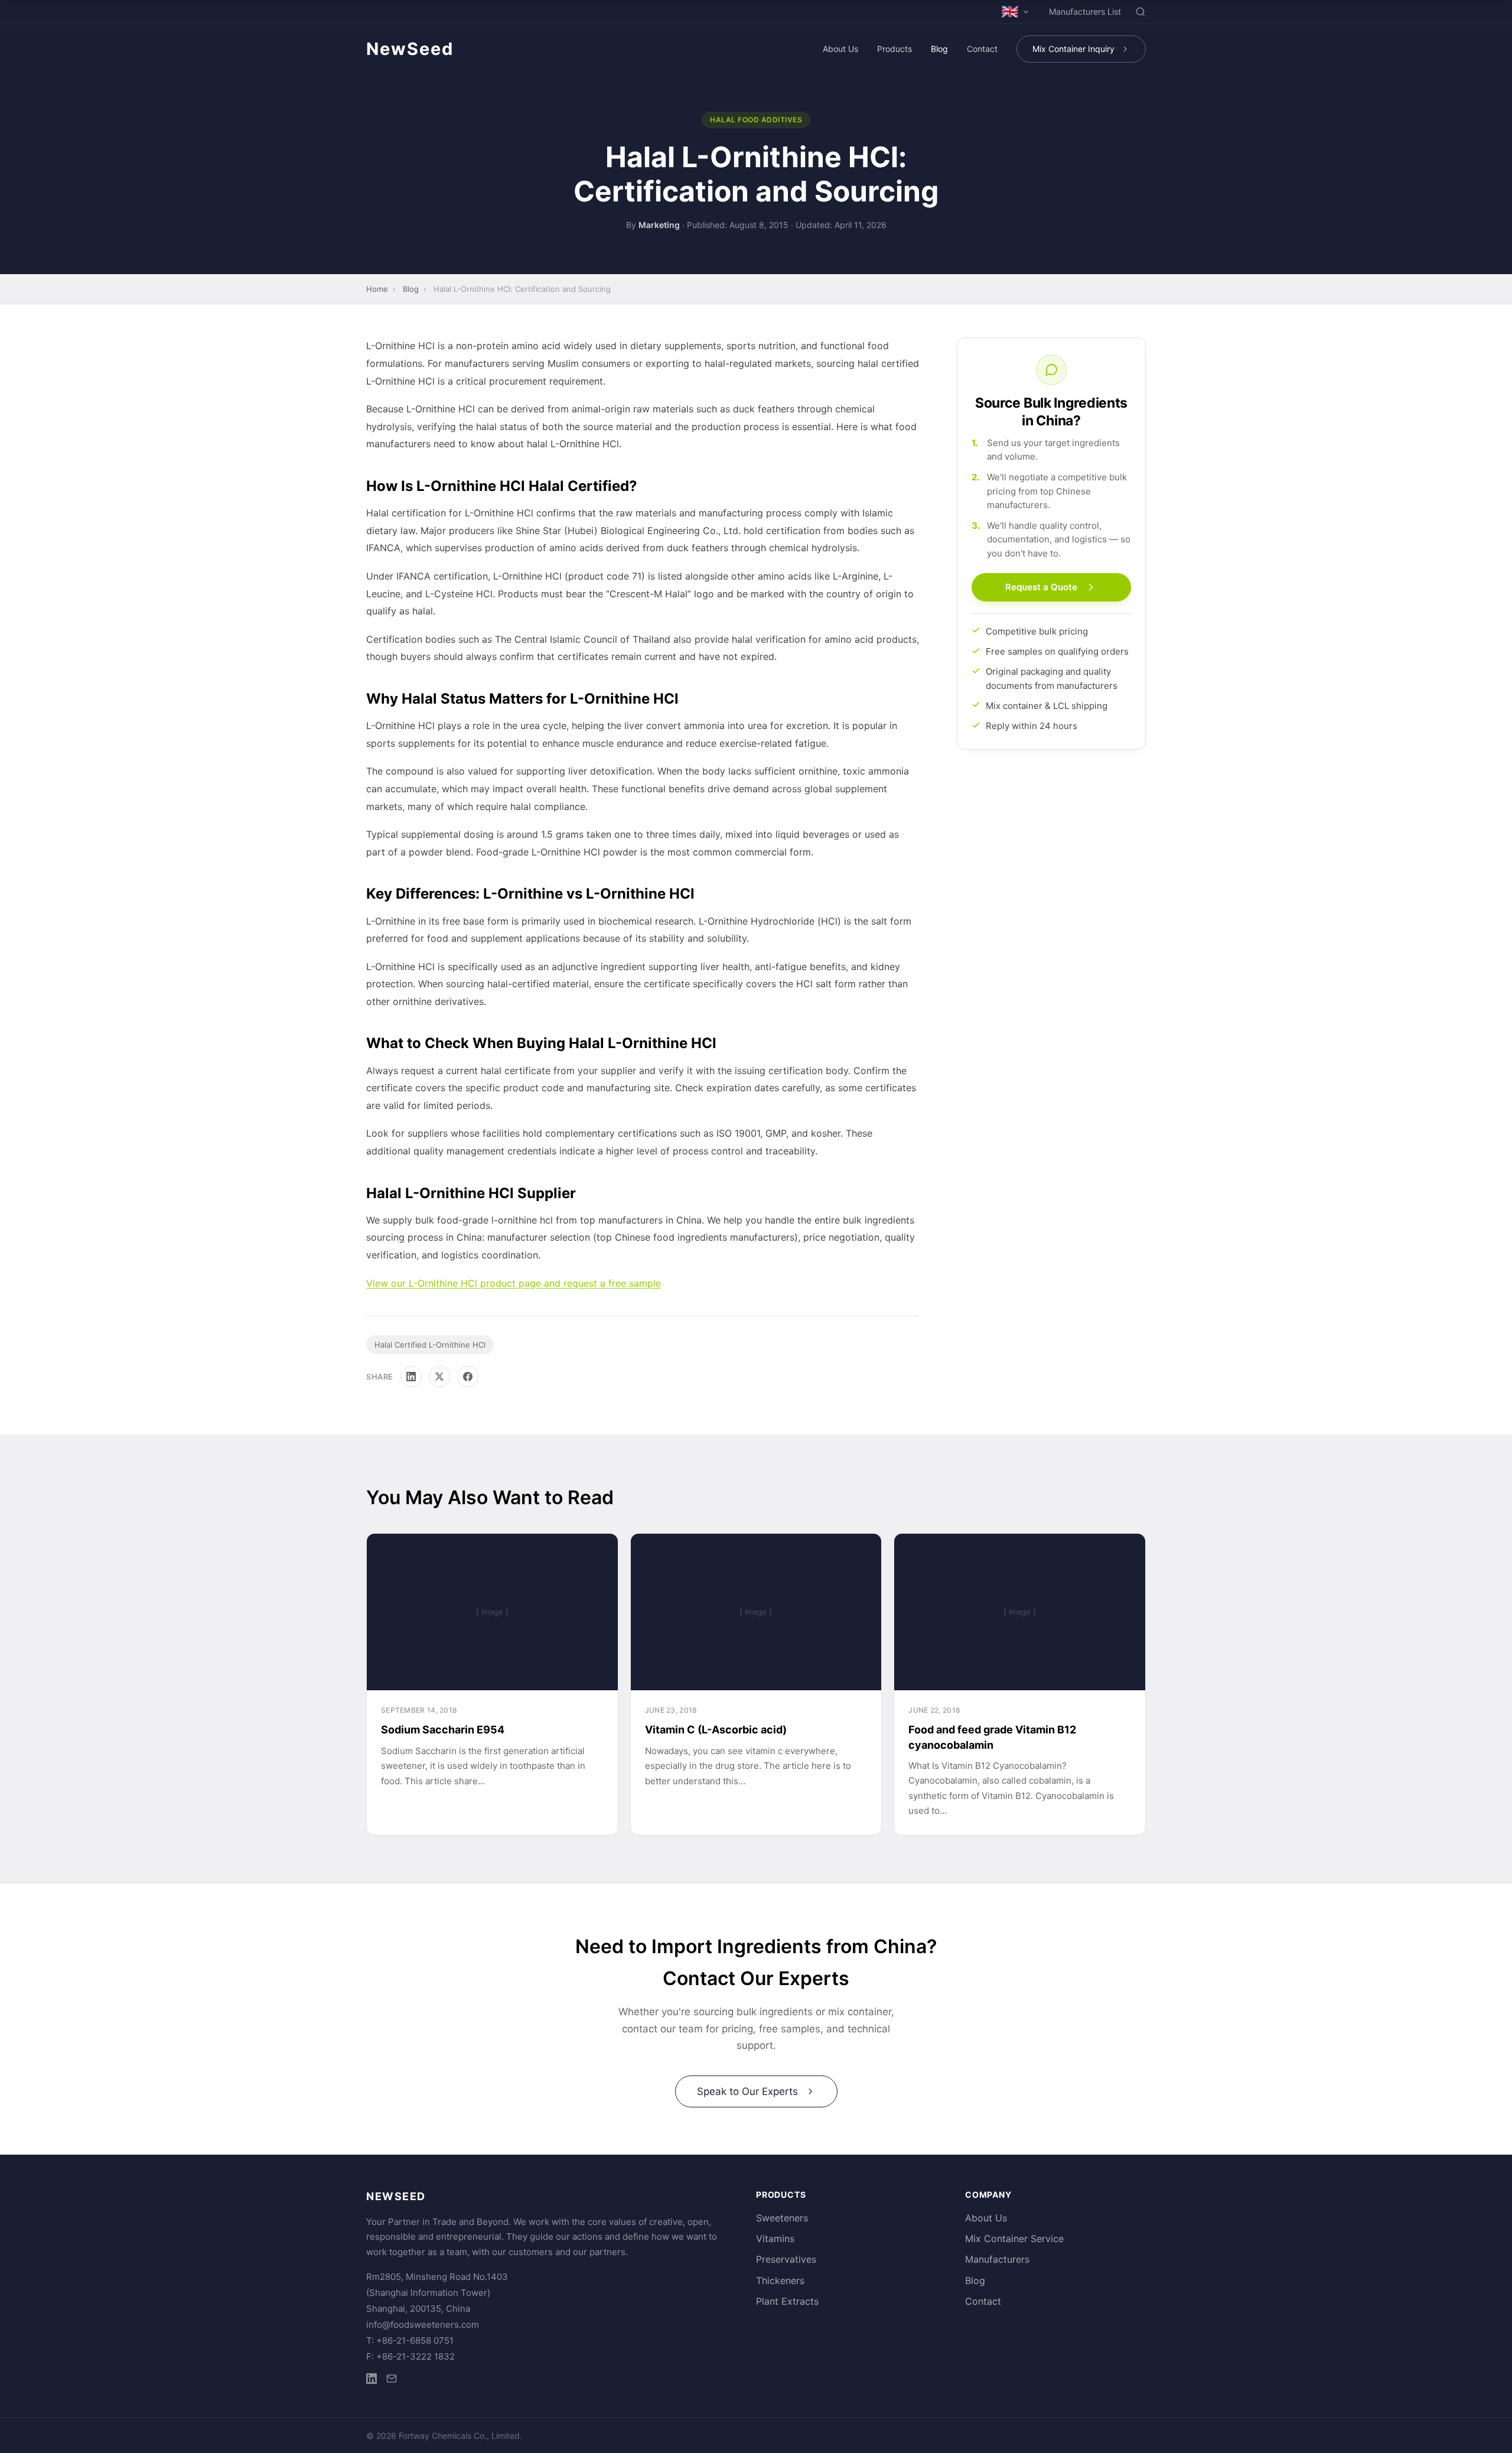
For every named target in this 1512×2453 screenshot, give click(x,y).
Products (895, 49)
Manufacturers (997, 2259)
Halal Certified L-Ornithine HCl (430, 1345)
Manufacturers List (1085, 12)
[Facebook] (468, 1377)
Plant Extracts (787, 2301)
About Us (840, 49)
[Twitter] (439, 1377)
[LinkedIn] (411, 1377)
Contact (982, 49)
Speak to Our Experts (747, 2091)
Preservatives (786, 2259)
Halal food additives (756, 120)
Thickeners (780, 2280)
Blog (939, 49)
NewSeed (410, 49)
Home (377, 289)
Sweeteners (782, 2218)
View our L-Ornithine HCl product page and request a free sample (514, 1283)
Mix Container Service (1014, 2239)
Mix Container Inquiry (1073, 49)
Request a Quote (1041, 588)
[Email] (392, 2381)
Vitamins (775, 2239)
